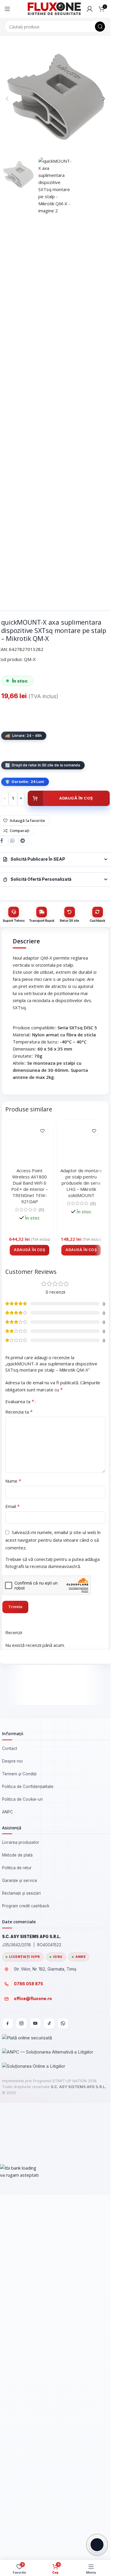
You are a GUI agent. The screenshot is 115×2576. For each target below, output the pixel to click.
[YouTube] (35, 2412)
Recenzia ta (19, 1800)
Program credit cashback (26, 2295)
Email (13, 1895)
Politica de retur (17, 2256)
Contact (10, 2137)
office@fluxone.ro (33, 2387)
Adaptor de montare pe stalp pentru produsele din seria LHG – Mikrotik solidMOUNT (81, 1584)
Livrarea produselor (21, 2231)
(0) (41, 1610)
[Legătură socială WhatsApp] (13, 841)
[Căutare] (100, 27)
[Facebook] (8, 2412)
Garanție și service (20, 2269)
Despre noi (12, 2150)
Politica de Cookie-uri (22, 2188)
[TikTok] (49, 2412)
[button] (7, 99)
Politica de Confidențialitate (28, 2175)
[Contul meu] (90, 9)
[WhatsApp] (63, 2412)
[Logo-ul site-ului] (54, 8)
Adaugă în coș (76, 798)
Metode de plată (17, 2244)
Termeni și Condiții (19, 2162)
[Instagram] (22, 2412)
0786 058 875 (28, 2373)
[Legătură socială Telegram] (23, 841)
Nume (13, 1870)
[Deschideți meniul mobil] (7, 9)
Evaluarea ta (20, 1790)
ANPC (8, 2200)
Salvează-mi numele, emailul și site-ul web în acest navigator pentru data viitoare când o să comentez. (53, 1929)
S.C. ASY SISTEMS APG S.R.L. (78, 2475)
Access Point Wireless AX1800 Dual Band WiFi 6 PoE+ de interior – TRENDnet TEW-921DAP (30, 1587)
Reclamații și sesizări (21, 2282)
